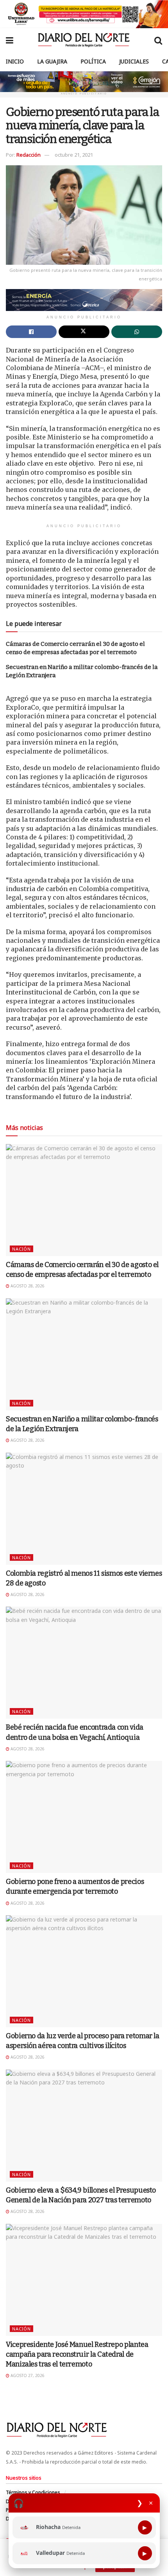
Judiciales (134, 61)
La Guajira (52, 61)
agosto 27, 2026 (27, 2375)
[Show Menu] (10, 40)
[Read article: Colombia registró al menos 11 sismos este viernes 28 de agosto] (84, 1509)
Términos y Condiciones (33, 2492)
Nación (21, 1249)
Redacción (29, 155)
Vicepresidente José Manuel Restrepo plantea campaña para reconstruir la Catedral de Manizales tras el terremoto (77, 2354)
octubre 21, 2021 (74, 155)
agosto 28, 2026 (27, 1286)
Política (93, 61)
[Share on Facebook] (31, 332)
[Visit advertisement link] (84, 14)
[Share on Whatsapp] (137, 332)
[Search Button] (158, 40)
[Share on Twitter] (84, 332)
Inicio (15, 61)
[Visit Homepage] (84, 40)
